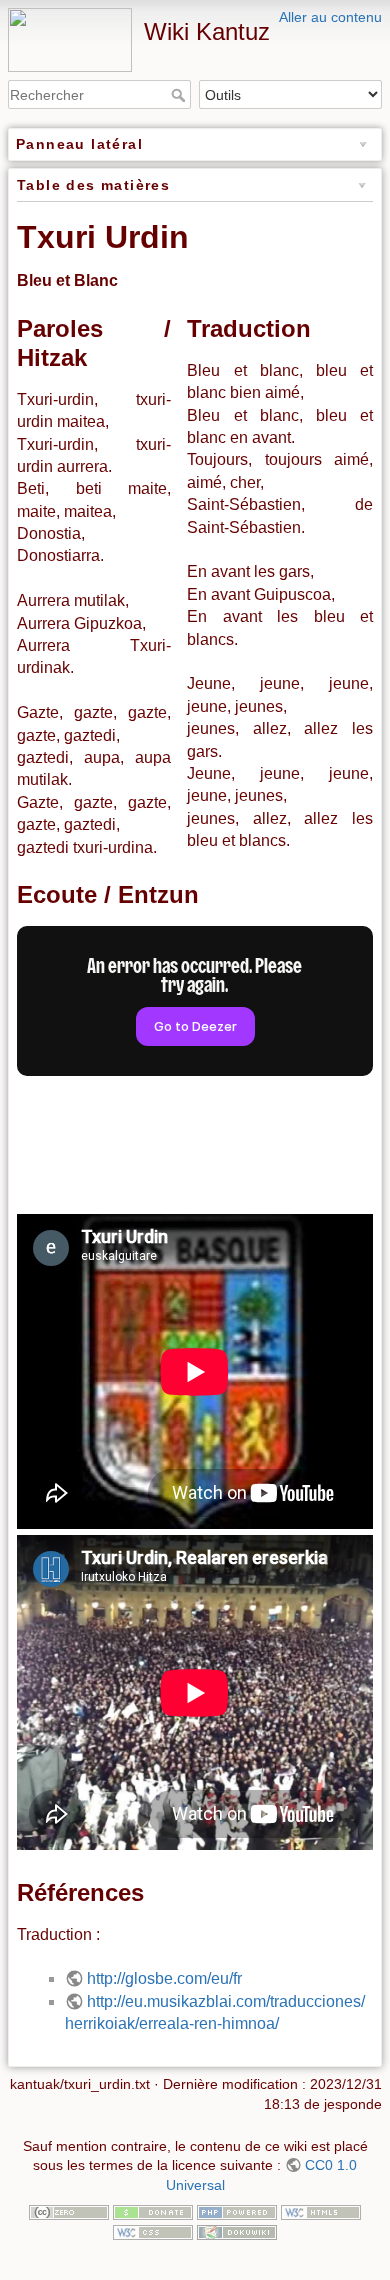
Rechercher (180, 95)
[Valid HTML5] (321, 2211)
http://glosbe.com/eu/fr (164, 1978)
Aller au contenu (330, 17)
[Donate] (153, 2211)
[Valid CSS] (153, 2231)
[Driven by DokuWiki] (237, 2231)
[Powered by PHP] (237, 2211)
